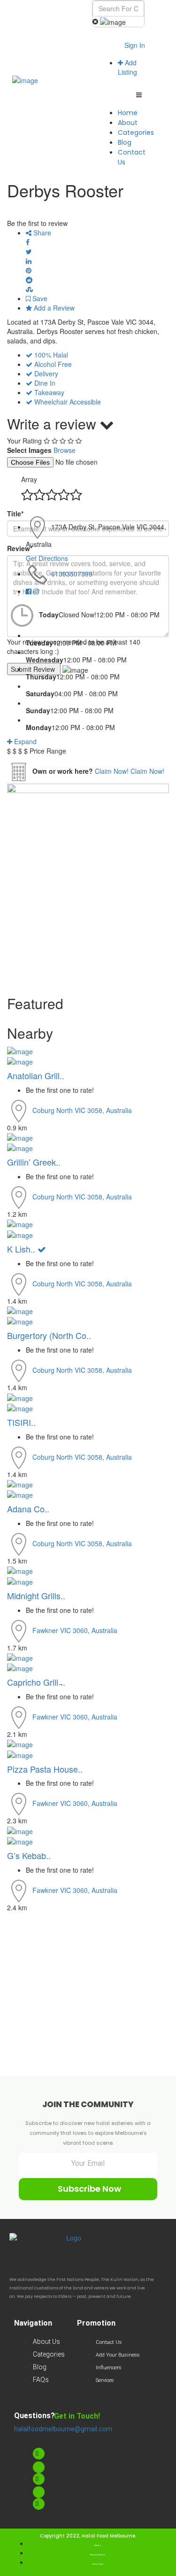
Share (41, 233)
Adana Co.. (28, 1509)
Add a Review (53, 308)
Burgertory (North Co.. (49, 1335)
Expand (24, 741)
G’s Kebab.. (29, 1855)
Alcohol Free (53, 364)
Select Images (29, 450)
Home (128, 113)
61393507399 (72, 574)
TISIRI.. (21, 1422)
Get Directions (47, 558)
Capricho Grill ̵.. (36, 1682)
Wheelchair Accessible (68, 402)
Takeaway (49, 392)
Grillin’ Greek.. (34, 1162)
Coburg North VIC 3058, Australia (82, 1110)
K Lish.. (22, 1249)
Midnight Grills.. (36, 1595)
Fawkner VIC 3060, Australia (75, 1630)
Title (15, 514)
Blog (125, 142)
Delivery (46, 374)
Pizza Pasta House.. (45, 1769)
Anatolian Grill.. (36, 1075)
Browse (65, 450)
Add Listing (127, 67)
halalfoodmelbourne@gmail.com (63, 2429)
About (128, 123)
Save (39, 298)
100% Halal (51, 355)
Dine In (45, 383)
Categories (136, 132)
